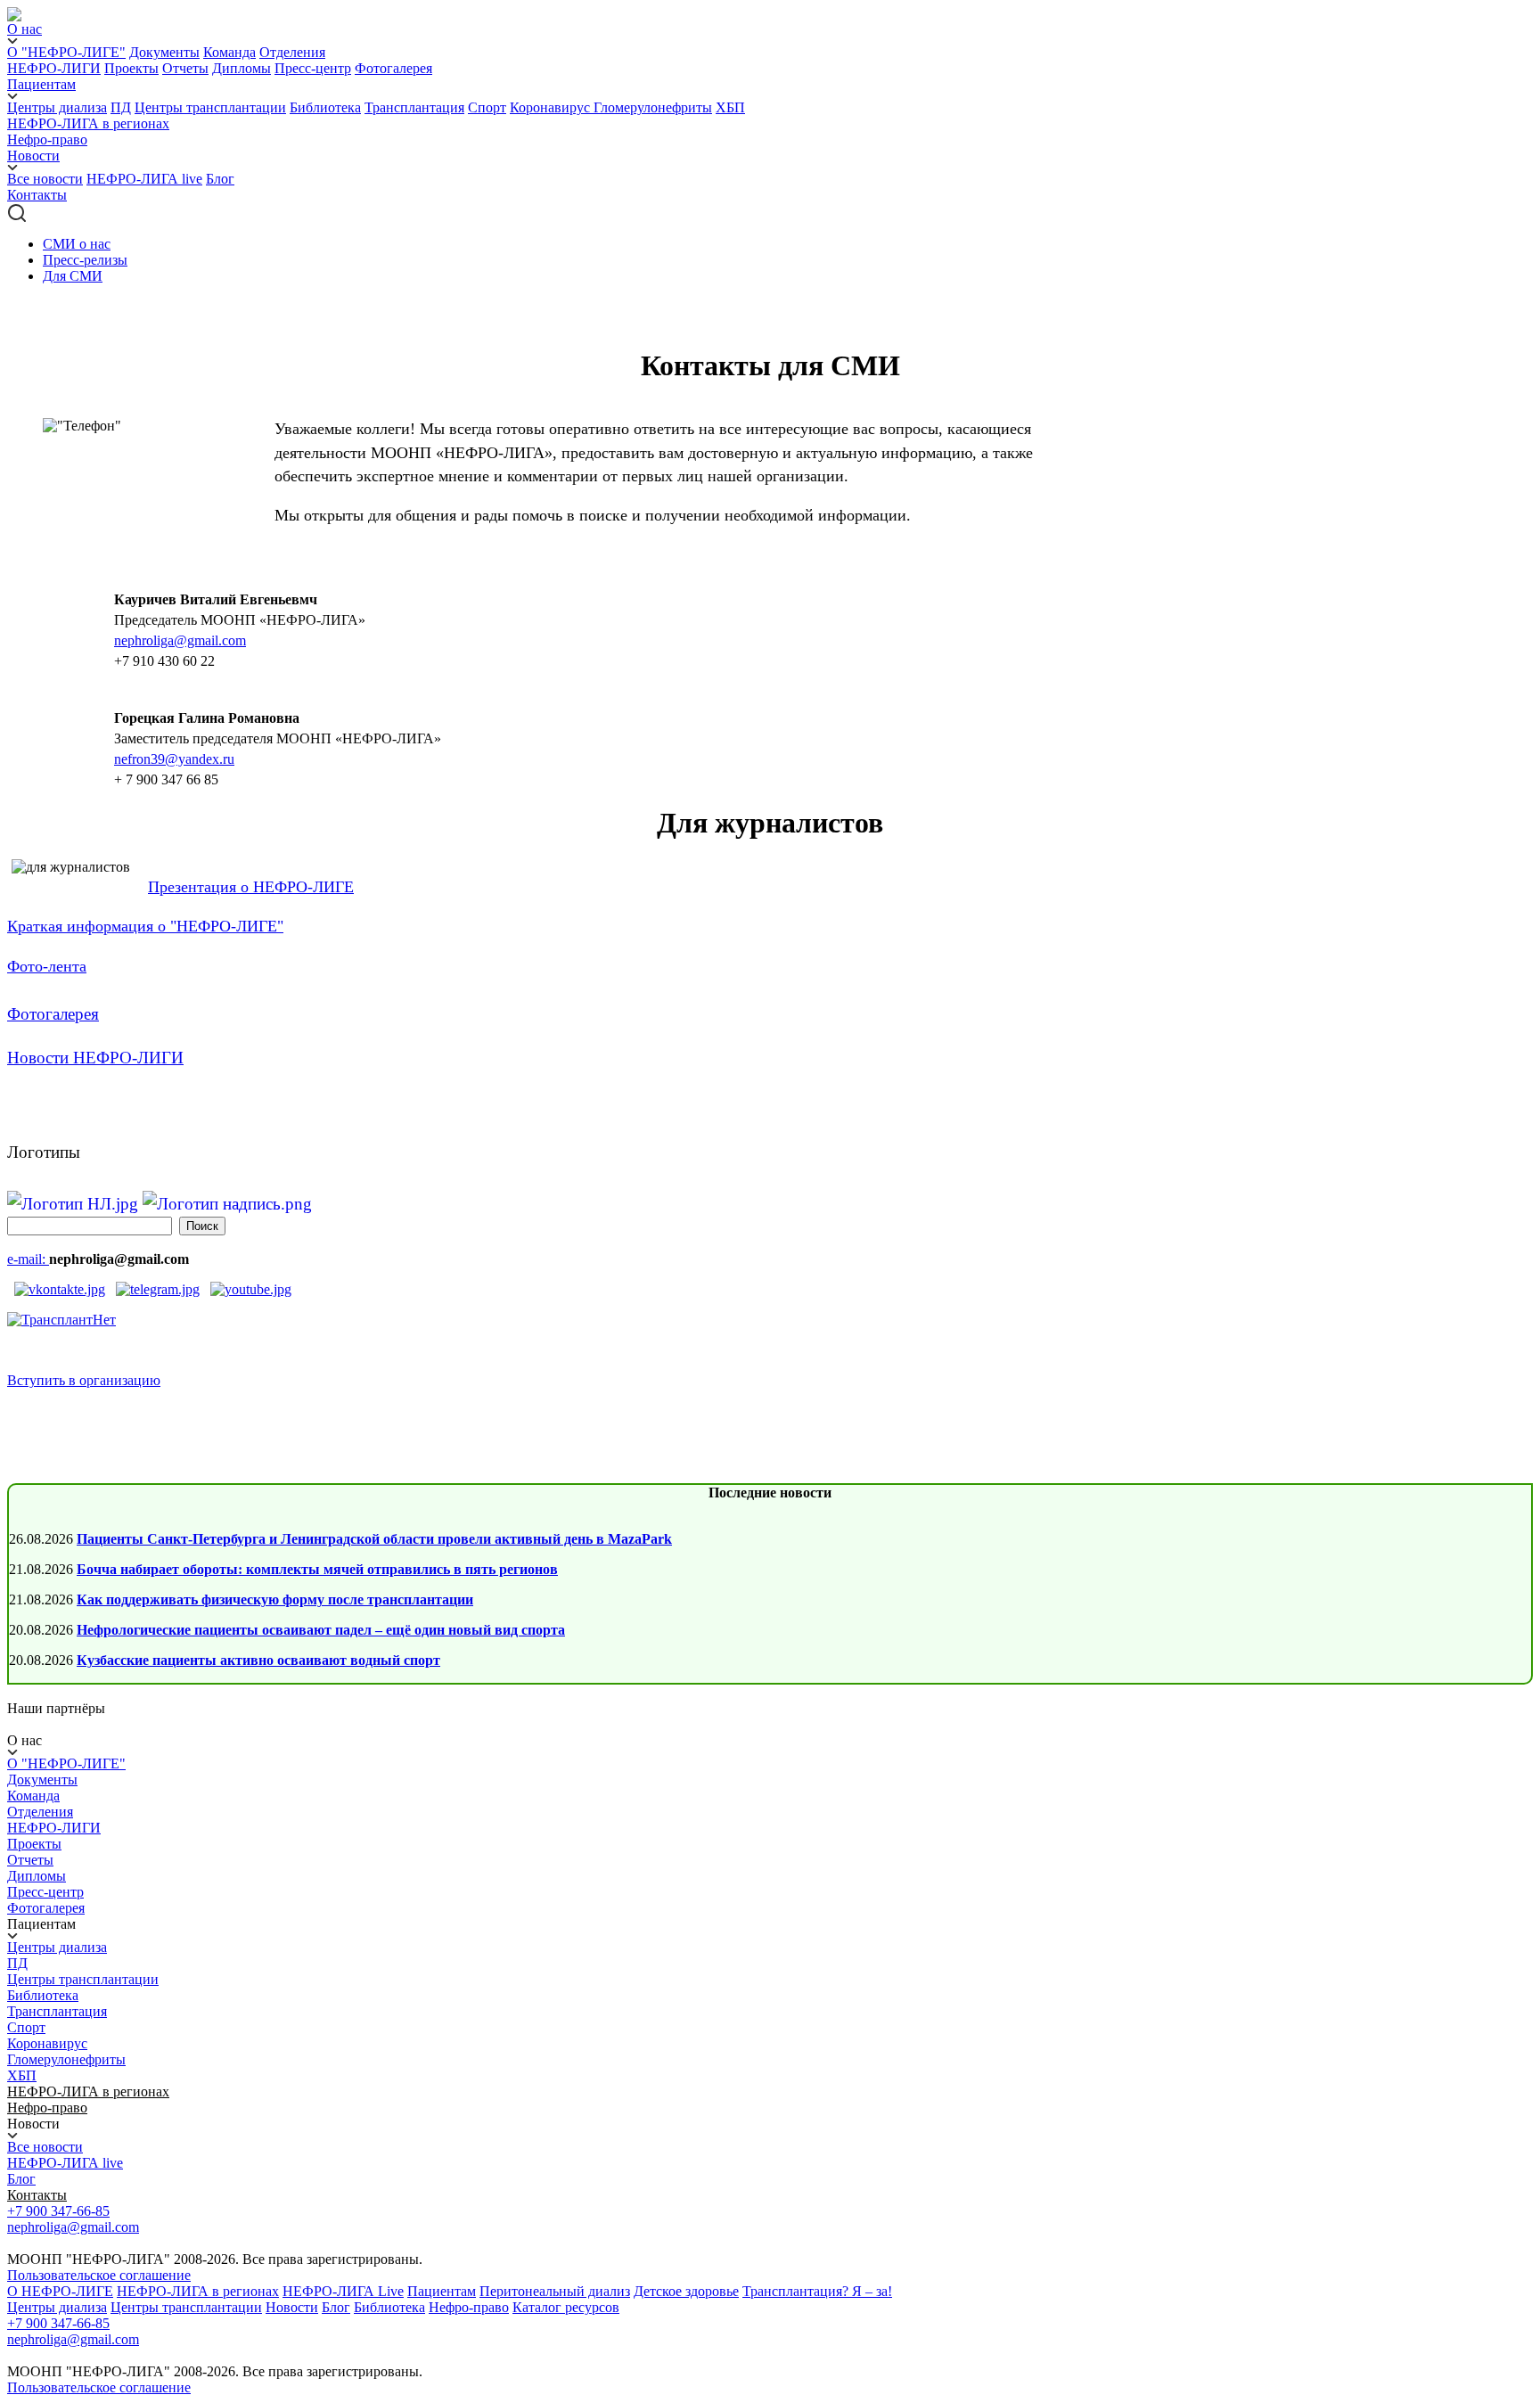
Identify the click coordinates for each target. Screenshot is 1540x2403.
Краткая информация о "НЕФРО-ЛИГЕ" (145, 926)
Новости (292, 2307)
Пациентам (442, 2291)
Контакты (37, 195)
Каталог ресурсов (566, 2307)
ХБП (730, 107)
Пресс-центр (313, 68)
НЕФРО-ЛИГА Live (343, 2291)
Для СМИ (73, 276)
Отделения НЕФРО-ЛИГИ (54, 1820)
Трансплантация (414, 107)
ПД (121, 107)
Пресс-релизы (85, 260)
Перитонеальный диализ (555, 2291)
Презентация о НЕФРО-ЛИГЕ (251, 887)
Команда (229, 52)
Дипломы (242, 68)
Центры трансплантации (210, 107)
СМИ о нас (77, 244)
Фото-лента (47, 966)
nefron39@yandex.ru (174, 759)
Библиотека (325, 107)
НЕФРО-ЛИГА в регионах (88, 123)
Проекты (131, 68)
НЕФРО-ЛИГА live (144, 179)
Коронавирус (552, 107)
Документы (164, 52)
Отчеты (185, 68)
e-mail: (28, 1259)
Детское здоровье (686, 2291)
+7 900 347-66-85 (58, 2211)
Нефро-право (47, 139)
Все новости (45, 179)
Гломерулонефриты (653, 107)
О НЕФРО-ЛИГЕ (60, 2291)
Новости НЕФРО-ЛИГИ (95, 1058)
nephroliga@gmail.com (180, 640)
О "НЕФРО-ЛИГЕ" (66, 52)
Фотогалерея (393, 68)
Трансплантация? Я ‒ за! (817, 2291)
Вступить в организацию (84, 1380)
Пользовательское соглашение (99, 2275)
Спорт (487, 107)
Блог (220, 179)
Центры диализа (57, 107)
